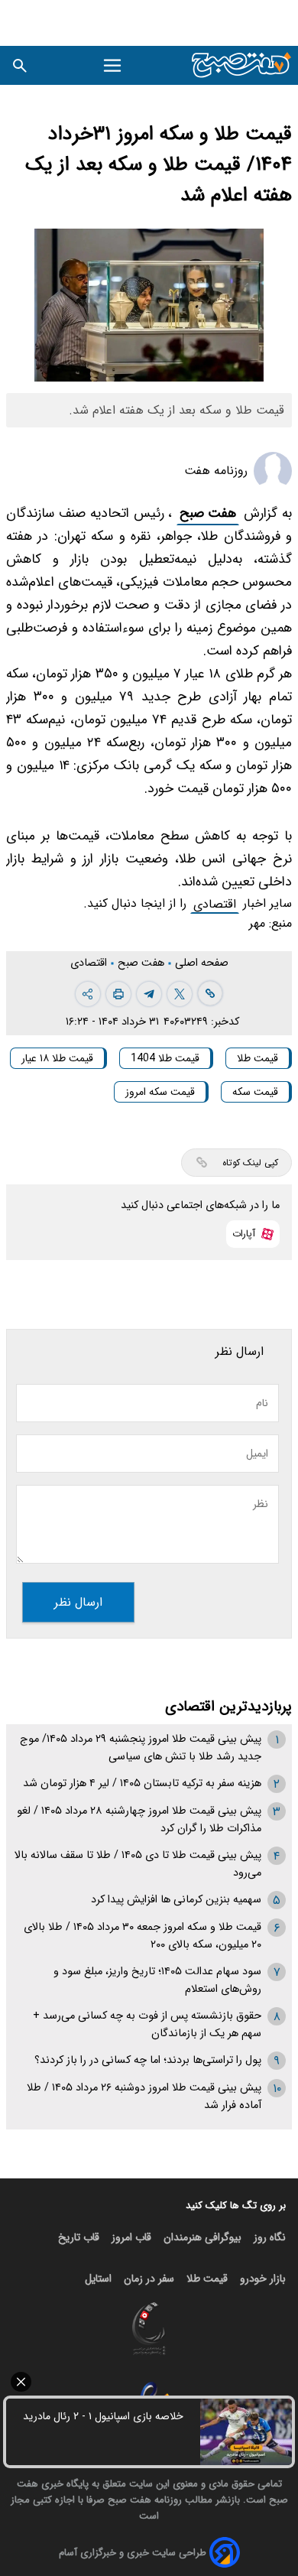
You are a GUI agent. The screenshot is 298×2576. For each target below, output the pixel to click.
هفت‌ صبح (143, 963)
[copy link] (210, 993)
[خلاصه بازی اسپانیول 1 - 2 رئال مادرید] (246, 2432)
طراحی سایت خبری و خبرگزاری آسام (133, 2553)
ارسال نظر (78, 1602)
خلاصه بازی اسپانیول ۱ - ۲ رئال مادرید (103, 2416)
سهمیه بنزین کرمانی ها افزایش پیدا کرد (176, 1900)
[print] (118, 994)
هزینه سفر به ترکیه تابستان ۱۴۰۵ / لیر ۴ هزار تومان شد (142, 1783)
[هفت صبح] (242, 65)
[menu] (113, 66)
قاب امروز (131, 2237)
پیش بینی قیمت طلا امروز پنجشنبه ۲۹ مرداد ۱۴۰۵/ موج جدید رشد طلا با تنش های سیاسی (141, 1748)
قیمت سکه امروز (160, 1092)
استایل (98, 2279)
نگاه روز (270, 2237)
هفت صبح (208, 513)
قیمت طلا (258, 1058)
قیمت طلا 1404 (165, 1058)
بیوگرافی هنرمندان (202, 2237)
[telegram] (149, 994)
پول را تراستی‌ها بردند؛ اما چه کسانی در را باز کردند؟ (148, 2060)
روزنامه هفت (216, 471)
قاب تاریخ (79, 2237)
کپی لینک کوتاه (250, 1163)
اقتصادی (215, 904)
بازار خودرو (263, 2279)
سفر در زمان (149, 2279)
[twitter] (180, 994)
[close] (149, 2382)
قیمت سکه (255, 1092)
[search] (20, 65)
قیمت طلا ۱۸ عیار (57, 1058)
